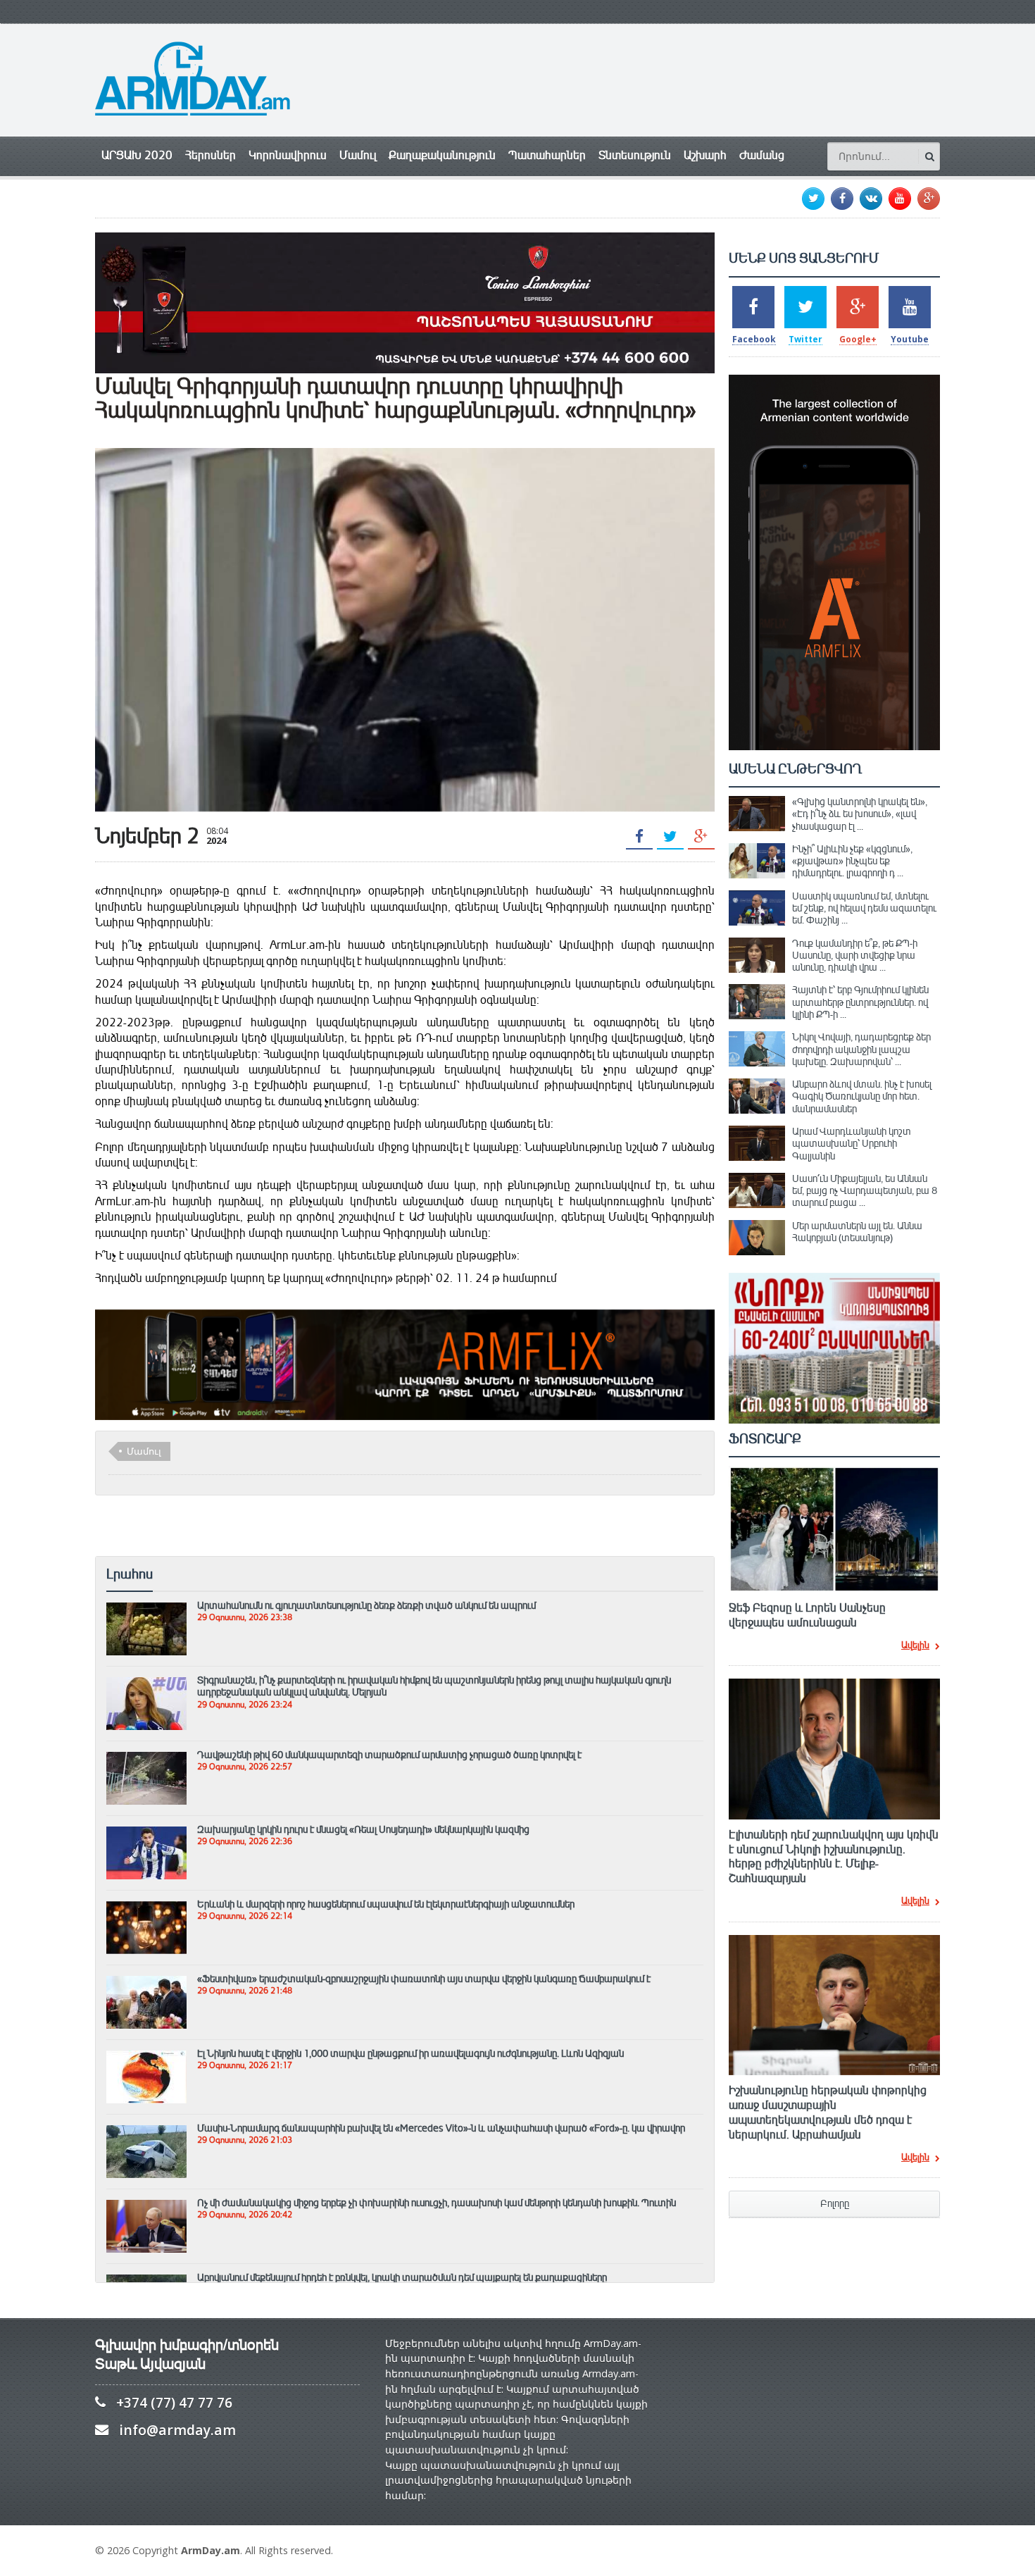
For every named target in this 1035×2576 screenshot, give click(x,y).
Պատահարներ (547, 155)
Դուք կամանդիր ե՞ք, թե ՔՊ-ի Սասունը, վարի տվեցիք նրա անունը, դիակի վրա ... (855, 956)
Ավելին (915, 1646)
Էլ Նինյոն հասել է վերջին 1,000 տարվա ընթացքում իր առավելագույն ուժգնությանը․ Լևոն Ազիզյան (410, 2053)
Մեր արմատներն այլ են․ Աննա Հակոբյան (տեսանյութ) (857, 1232)
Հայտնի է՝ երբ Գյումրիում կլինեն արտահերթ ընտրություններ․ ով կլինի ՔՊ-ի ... (860, 1002)
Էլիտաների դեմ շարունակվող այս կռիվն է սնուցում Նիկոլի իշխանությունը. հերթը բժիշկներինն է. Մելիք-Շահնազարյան (834, 1857)
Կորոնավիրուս (288, 155)
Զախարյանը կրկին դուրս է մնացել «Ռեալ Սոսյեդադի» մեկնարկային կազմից (363, 1829)
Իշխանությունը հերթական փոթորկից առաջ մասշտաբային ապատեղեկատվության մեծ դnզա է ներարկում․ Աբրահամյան (828, 2113)
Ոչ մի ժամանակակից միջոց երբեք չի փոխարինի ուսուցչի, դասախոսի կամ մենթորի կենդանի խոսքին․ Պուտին (437, 2203)
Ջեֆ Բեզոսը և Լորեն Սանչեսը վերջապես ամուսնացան (807, 1616)
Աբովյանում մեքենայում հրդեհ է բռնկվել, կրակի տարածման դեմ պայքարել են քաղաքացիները (402, 2277)
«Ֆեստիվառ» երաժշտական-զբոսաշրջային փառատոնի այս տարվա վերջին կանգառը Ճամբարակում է (424, 1979)
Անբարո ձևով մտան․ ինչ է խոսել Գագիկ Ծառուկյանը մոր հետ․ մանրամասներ (862, 1096)
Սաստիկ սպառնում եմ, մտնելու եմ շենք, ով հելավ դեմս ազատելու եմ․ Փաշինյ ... (864, 908)
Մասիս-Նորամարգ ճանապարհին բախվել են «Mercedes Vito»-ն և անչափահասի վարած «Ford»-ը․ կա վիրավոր (441, 2128)
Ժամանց (762, 155)
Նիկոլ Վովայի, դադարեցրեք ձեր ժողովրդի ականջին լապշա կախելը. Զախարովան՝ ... (861, 1049)
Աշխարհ (705, 155)
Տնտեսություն (635, 155)
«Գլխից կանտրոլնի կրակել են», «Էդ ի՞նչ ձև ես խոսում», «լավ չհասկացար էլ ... (860, 814)
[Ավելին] (146, 1609)
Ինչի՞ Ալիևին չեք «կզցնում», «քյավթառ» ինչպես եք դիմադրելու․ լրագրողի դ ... (852, 861)
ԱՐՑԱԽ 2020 (137, 155)
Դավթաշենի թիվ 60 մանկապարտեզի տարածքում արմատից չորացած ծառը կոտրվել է (389, 1755)
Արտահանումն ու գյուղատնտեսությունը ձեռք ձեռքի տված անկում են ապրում (366, 1605)
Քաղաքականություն (442, 155)
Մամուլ (358, 155)
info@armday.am (177, 2430)
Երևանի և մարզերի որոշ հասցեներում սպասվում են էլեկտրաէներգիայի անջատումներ (386, 1904)
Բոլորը (835, 2204)
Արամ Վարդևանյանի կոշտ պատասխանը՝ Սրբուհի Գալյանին (852, 1144)
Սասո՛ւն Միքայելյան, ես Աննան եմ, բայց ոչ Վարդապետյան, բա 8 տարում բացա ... (865, 1191)
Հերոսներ (211, 155)
